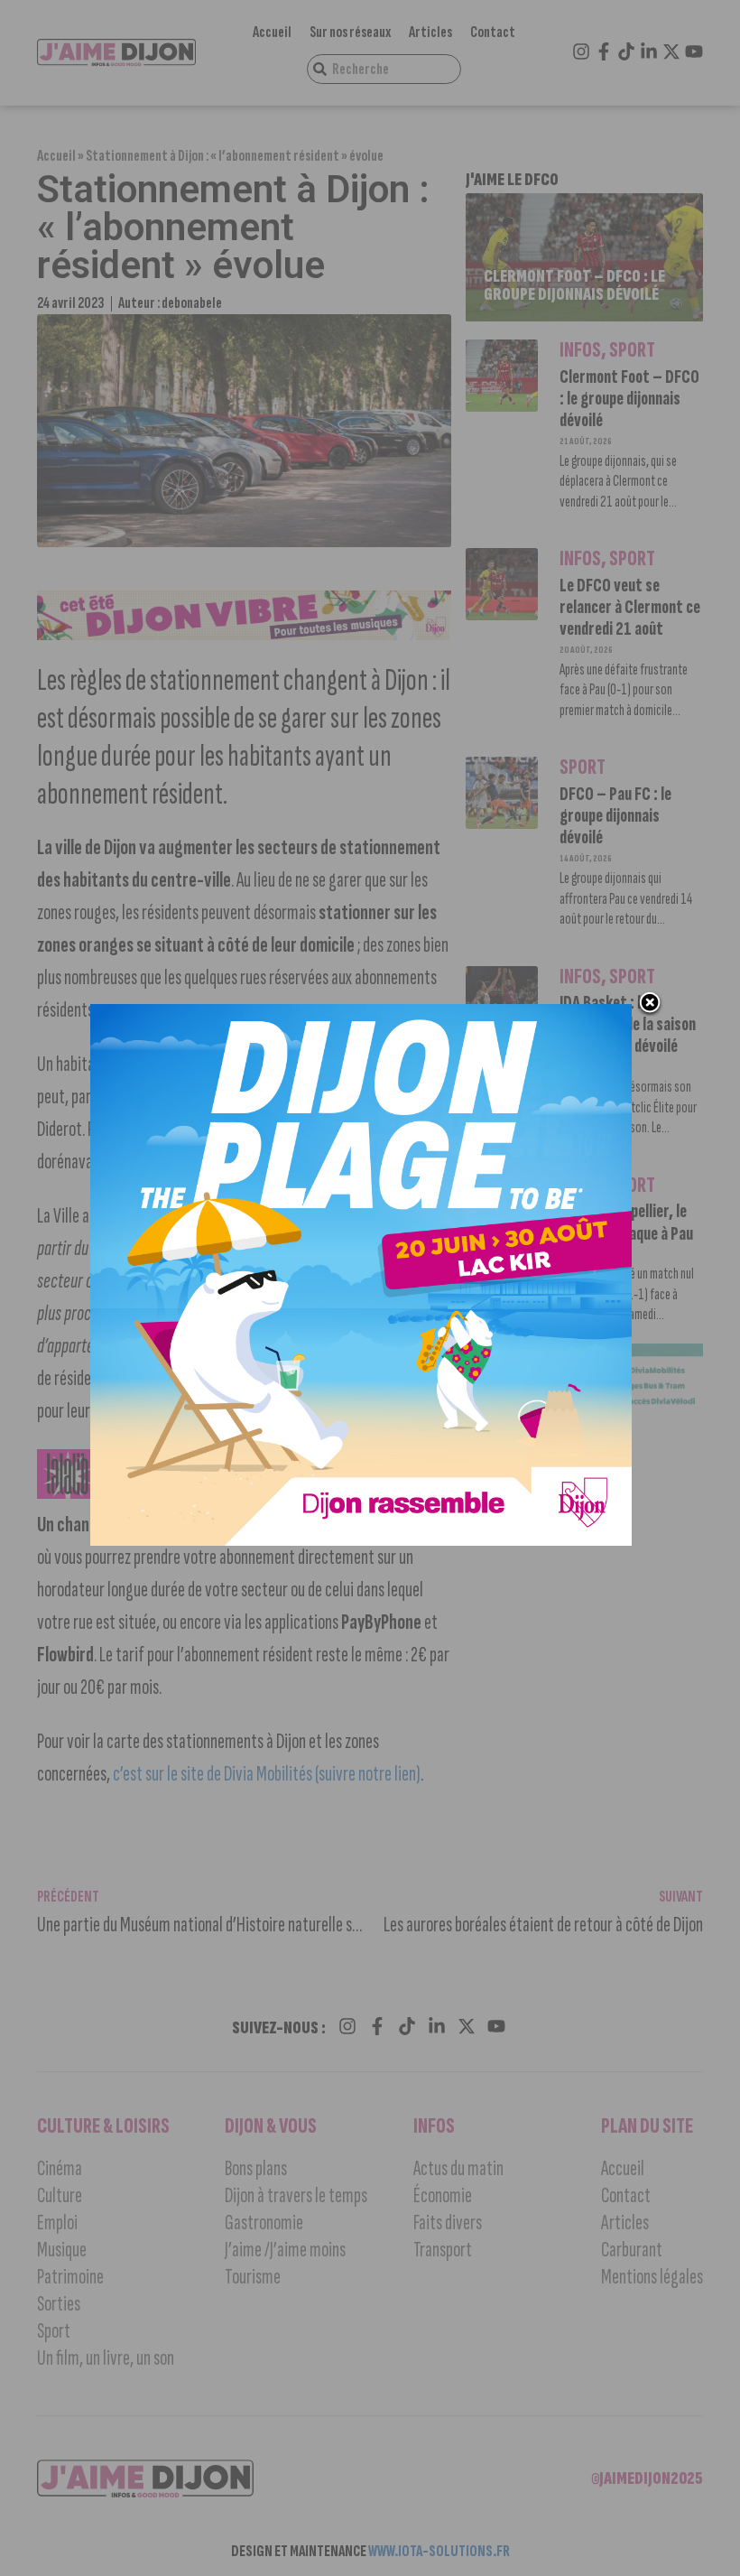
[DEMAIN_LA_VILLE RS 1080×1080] (361, 1540)
